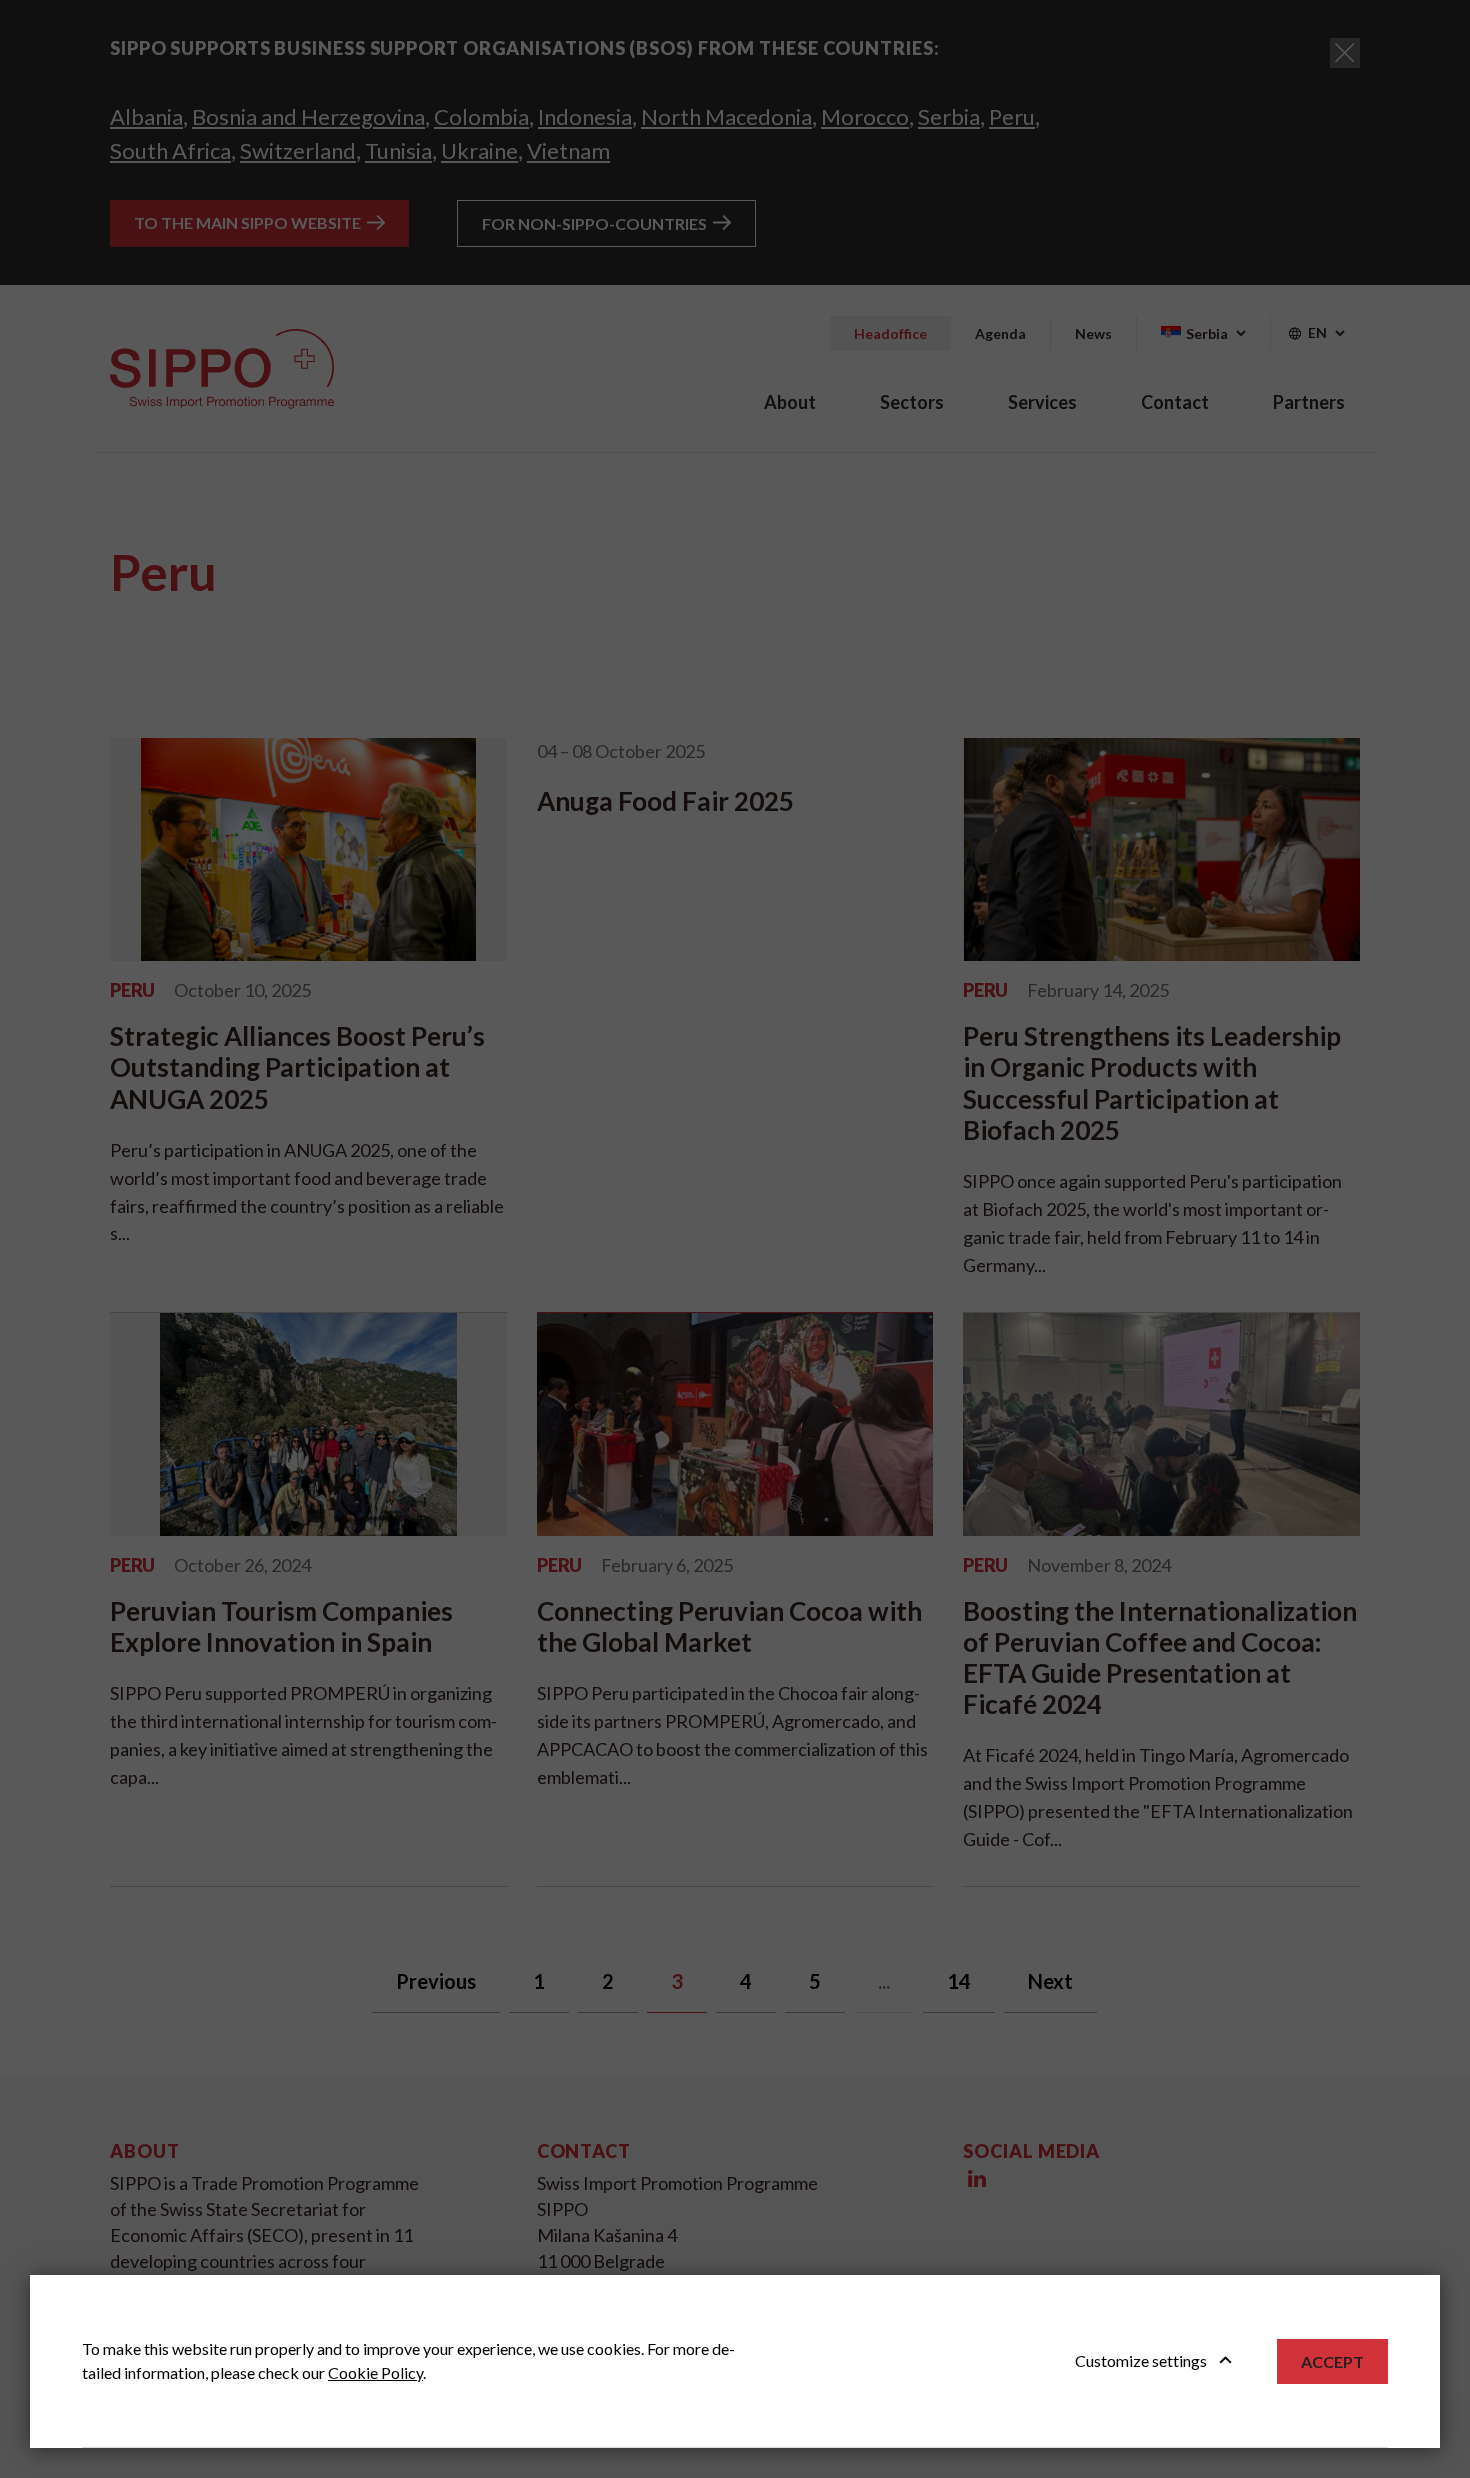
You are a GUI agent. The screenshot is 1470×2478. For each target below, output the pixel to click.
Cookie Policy (375, 2372)
